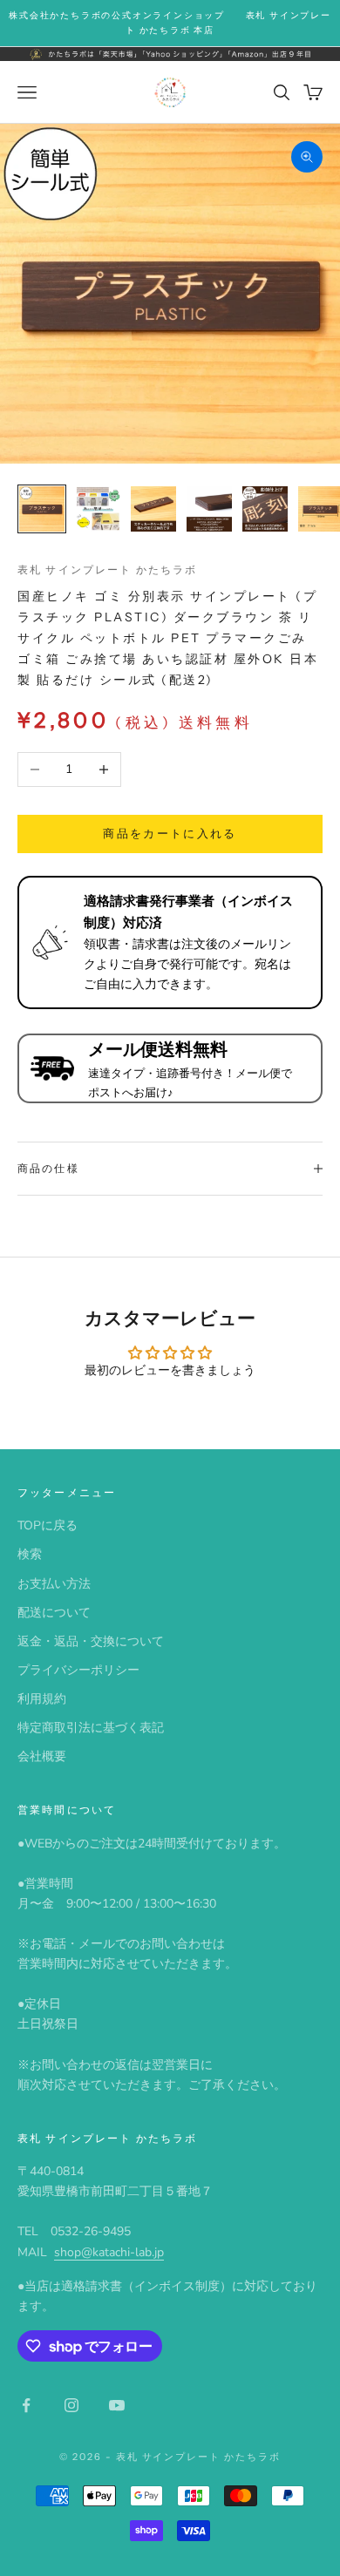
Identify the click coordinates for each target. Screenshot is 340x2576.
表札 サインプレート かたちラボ (108, 569)
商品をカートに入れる (170, 834)
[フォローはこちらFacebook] (26, 2405)
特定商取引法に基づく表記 (91, 1728)
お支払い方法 (54, 1584)
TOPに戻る (48, 1525)
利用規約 (42, 1699)
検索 (30, 1554)
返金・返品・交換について (91, 1641)
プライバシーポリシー (78, 1670)
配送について (54, 1613)
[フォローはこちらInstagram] (71, 2405)
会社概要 (42, 1756)
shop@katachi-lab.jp (109, 2252)
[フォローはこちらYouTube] (117, 2405)
